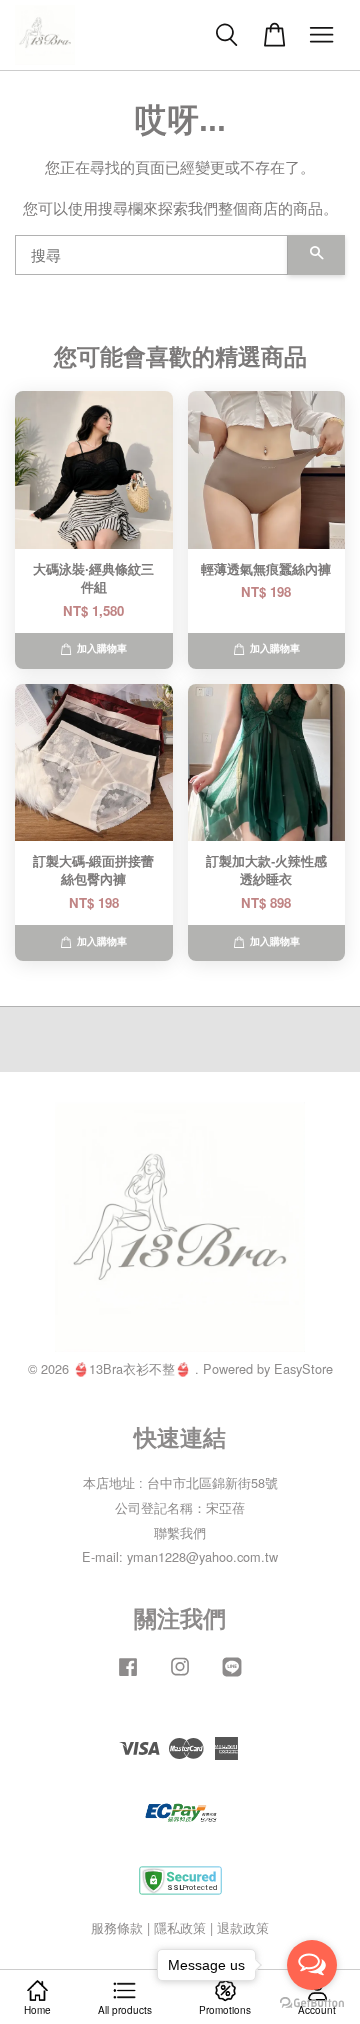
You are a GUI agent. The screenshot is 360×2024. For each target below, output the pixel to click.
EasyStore (303, 1368)
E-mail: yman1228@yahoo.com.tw (180, 1556)
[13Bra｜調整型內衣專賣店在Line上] (232, 1675)
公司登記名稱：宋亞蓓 (180, 1507)
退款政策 (243, 1927)
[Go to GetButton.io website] (312, 2003)
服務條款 (117, 1927)
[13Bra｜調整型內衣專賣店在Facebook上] (128, 1675)
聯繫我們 (180, 1532)
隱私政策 (180, 1927)
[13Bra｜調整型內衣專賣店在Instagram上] (180, 1675)
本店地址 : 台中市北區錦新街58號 (180, 1482)
